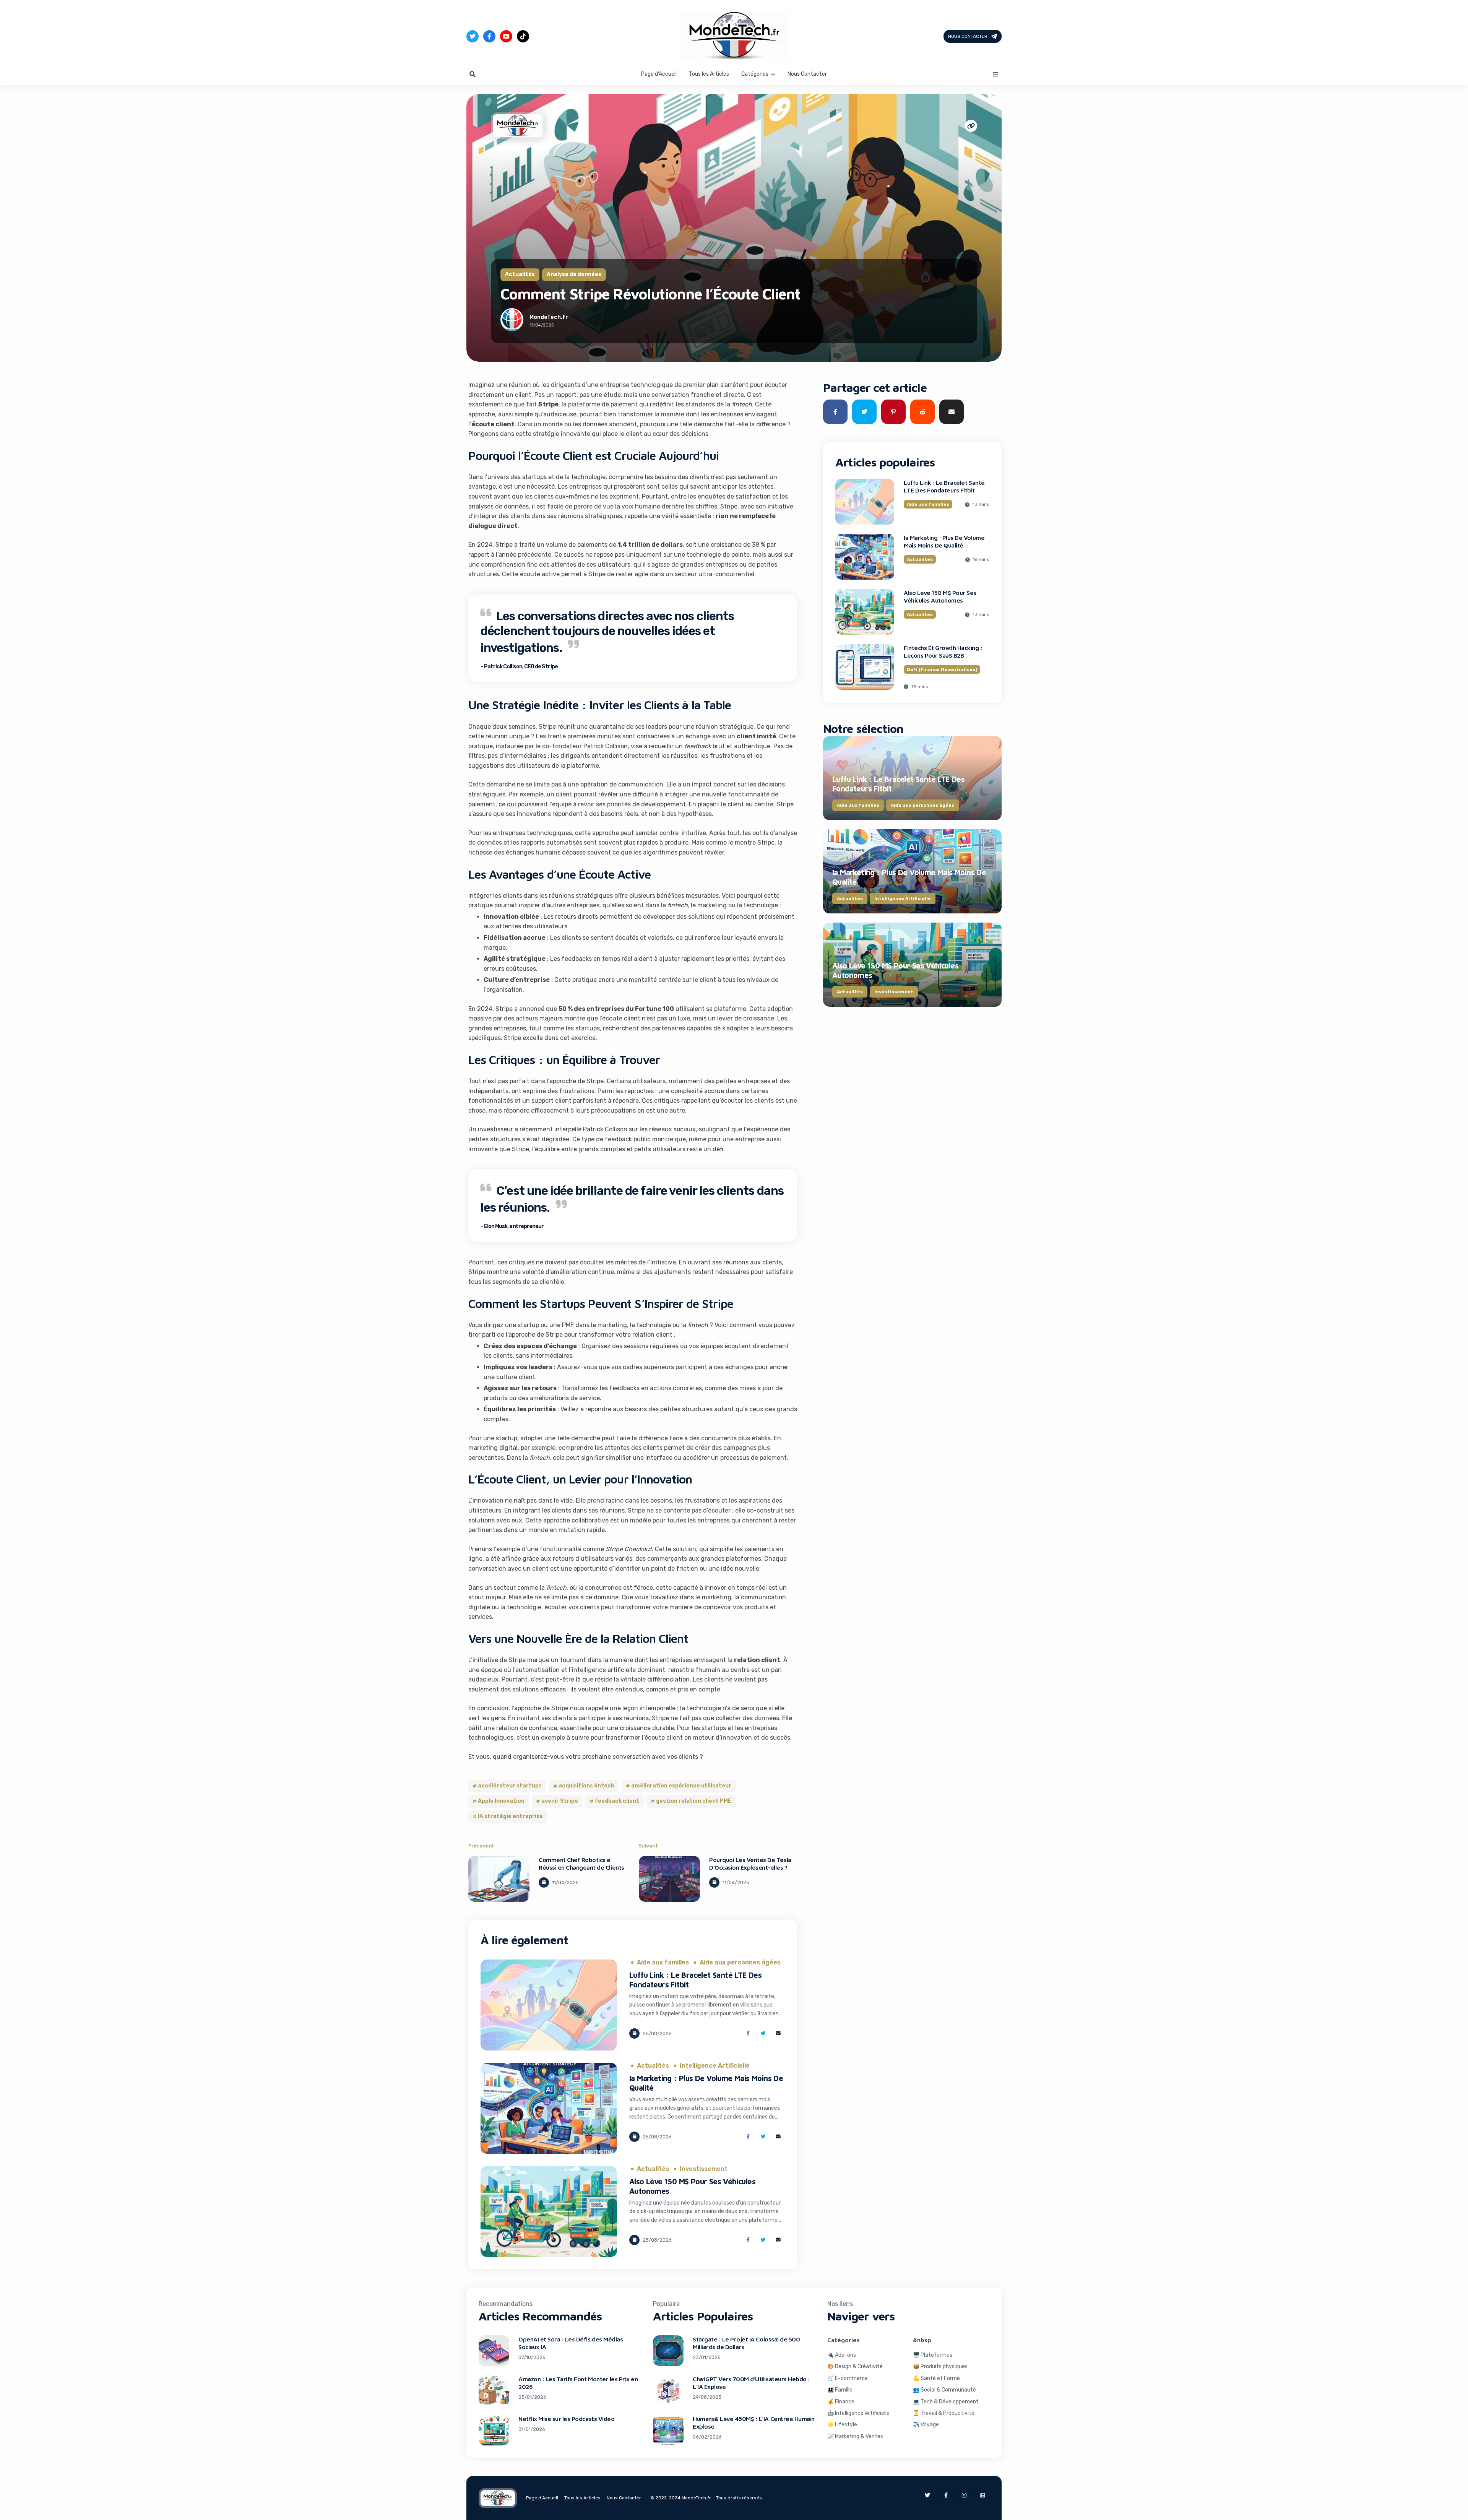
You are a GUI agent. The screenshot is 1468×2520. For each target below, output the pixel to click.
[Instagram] (964, 2495)
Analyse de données (574, 274)
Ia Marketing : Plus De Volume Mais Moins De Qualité (944, 541)
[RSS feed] (982, 2495)
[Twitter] (473, 36)
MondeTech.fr (549, 317)
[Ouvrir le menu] (995, 74)
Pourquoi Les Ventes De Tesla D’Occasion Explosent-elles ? (750, 1864)
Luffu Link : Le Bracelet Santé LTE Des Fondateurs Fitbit (944, 486)
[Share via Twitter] (763, 2033)
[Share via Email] (778, 2033)
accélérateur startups (510, 1786)
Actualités (520, 274)
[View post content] (499, 1879)
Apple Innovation (501, 1801)
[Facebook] (489, 36)
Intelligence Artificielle (715, 2066)
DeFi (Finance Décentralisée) (942, 669)
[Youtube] (506, 36)
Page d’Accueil (659, 74)
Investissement (704, 2169)
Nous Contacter (968, 36)
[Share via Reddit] (922, 412)
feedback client (617, 1801)
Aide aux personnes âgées (740, 1963)
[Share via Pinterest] (893, 412)
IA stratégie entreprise (510, 1816)
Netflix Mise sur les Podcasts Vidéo (566, 2419)
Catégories (755, 74)
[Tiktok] (523, 36)
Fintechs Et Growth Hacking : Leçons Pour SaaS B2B (943, 652)
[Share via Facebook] (748, 2033)
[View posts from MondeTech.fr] (512, 321)
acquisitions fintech (586, 1786)
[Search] (473, 74)
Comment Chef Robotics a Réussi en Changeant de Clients (581, 1864)
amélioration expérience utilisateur (681, 1786)
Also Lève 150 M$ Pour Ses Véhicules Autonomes (940, 596)
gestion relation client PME (694, 1801)
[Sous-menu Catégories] (773, 74)
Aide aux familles (663, 1963)
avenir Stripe (560, 1801)
